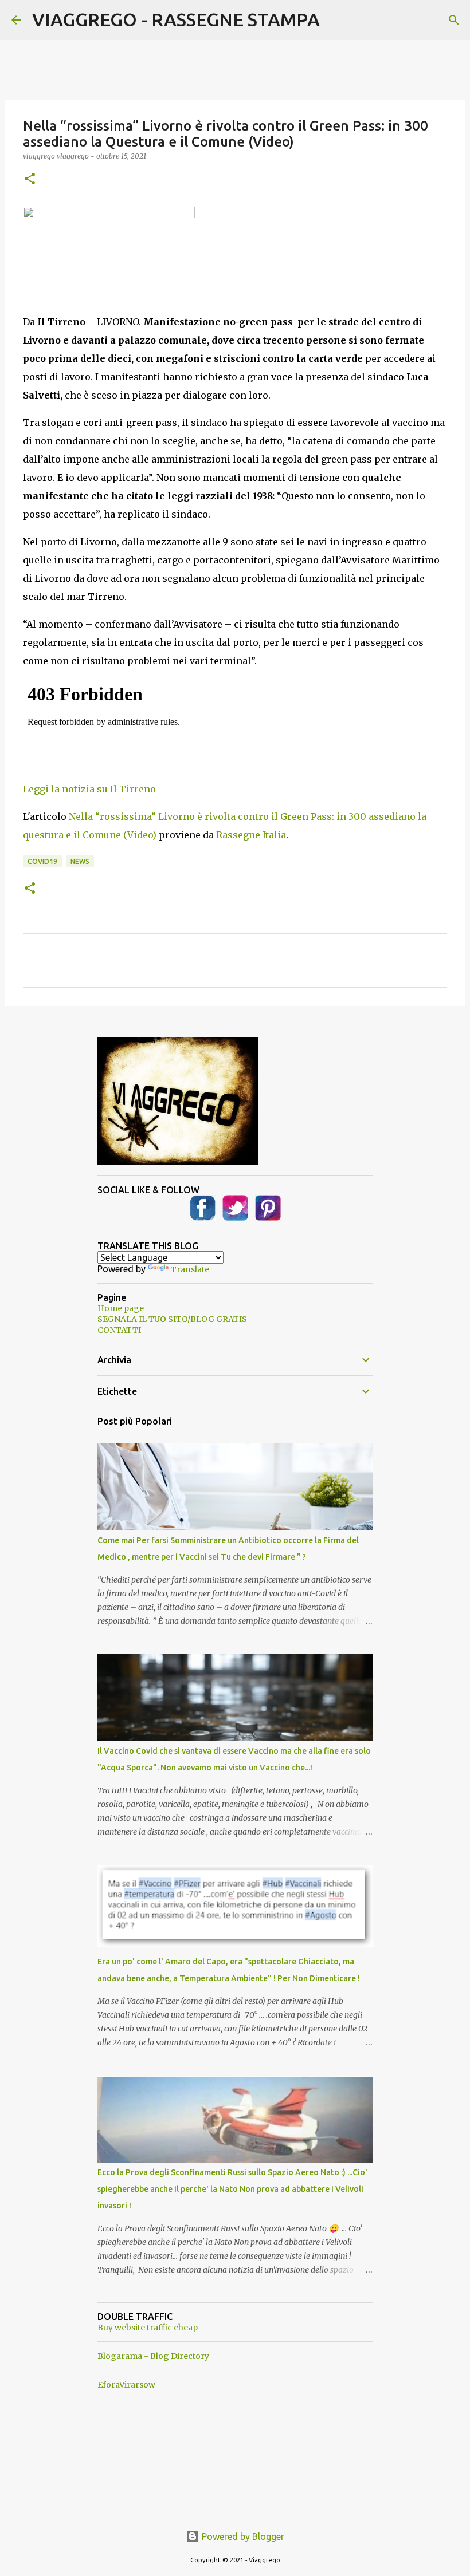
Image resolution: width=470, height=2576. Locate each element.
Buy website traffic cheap (148, 2328)
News (80, 861)
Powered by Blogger (242, 2536)
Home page (121, 1308)
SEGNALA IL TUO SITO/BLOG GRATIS (172, 1319)
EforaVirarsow (126, 2385)
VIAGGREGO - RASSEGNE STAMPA (176, 19)
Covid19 (42, 861)
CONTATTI (119, 1330)
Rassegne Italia (251, 835)
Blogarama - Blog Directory (153, 2356)
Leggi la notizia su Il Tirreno (89, 789)
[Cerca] (454, 20)
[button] (30, 180)
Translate (190, 1269)
